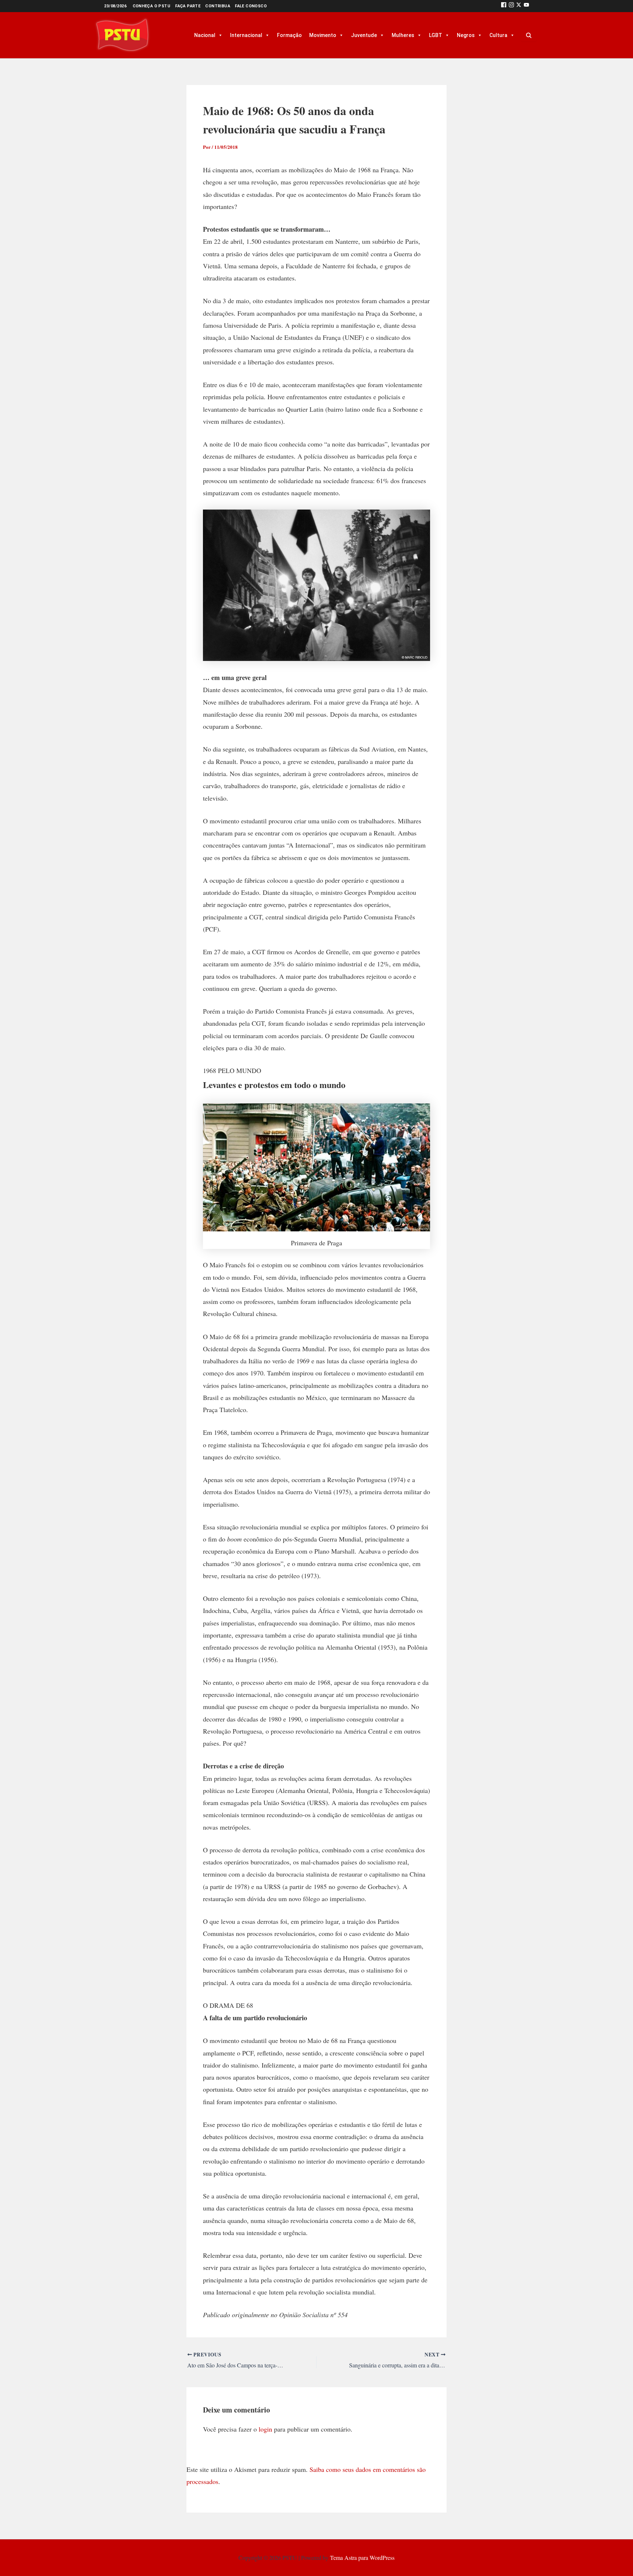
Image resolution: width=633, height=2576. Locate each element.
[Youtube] (526, 6)
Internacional (246, 35)
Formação (289, 35)
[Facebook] (504, 6)
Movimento (323, 35)
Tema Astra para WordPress (362, 2557)
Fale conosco (251, 6)
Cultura (498, 35)
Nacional (205, 35)
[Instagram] (511, 6)
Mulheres (403, 35)
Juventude (364, 35)
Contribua (218, 6)
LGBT (436, 35)
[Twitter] (519, 6)
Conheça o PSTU (152, 6)
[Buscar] (529, 35)
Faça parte (188, 6)
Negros (466, 35)
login (265, 2429)
